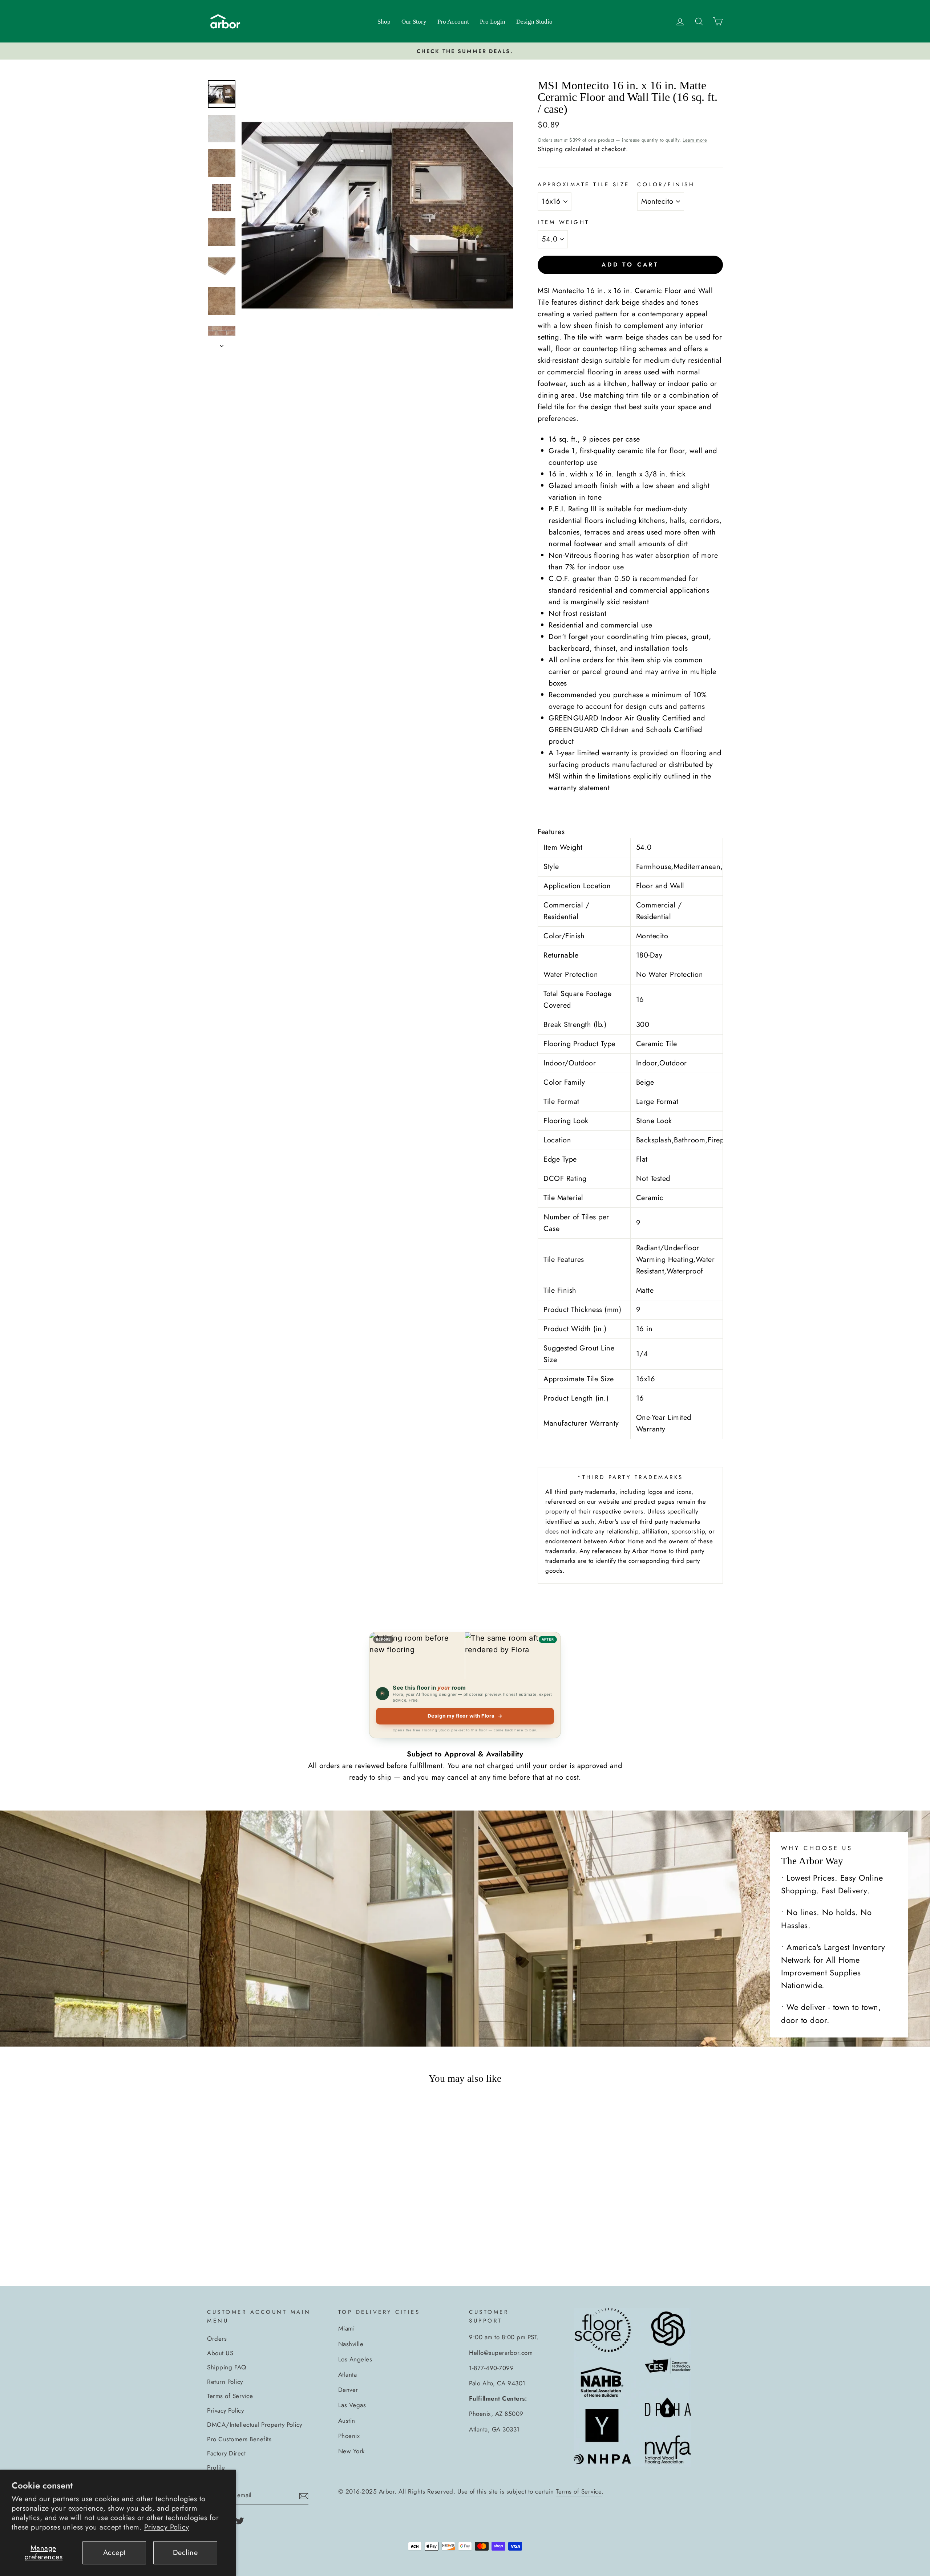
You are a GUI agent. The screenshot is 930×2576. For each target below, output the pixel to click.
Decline (185, 2553)
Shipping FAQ (227, 2367)
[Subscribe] (304, 2495)
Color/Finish (666, 184)
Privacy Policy (167, 2527)
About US (220, 2353)
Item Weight (564, 222)
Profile (216, 2467)
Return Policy (225, 2382)
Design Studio (534, 22)
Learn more (695, 140)
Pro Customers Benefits (239, 2439)
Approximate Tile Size (584, 184)
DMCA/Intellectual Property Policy (255, 2425)
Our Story (414, 22)
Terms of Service (230, 2396)
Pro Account (453, 22)
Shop (384, 22)
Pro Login (493, 22)
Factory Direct (226, 2453)
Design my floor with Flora (465, 1716)
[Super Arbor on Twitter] (240, 2520)
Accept (114, 2553)
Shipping (550, 149)
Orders (217, 2339)
